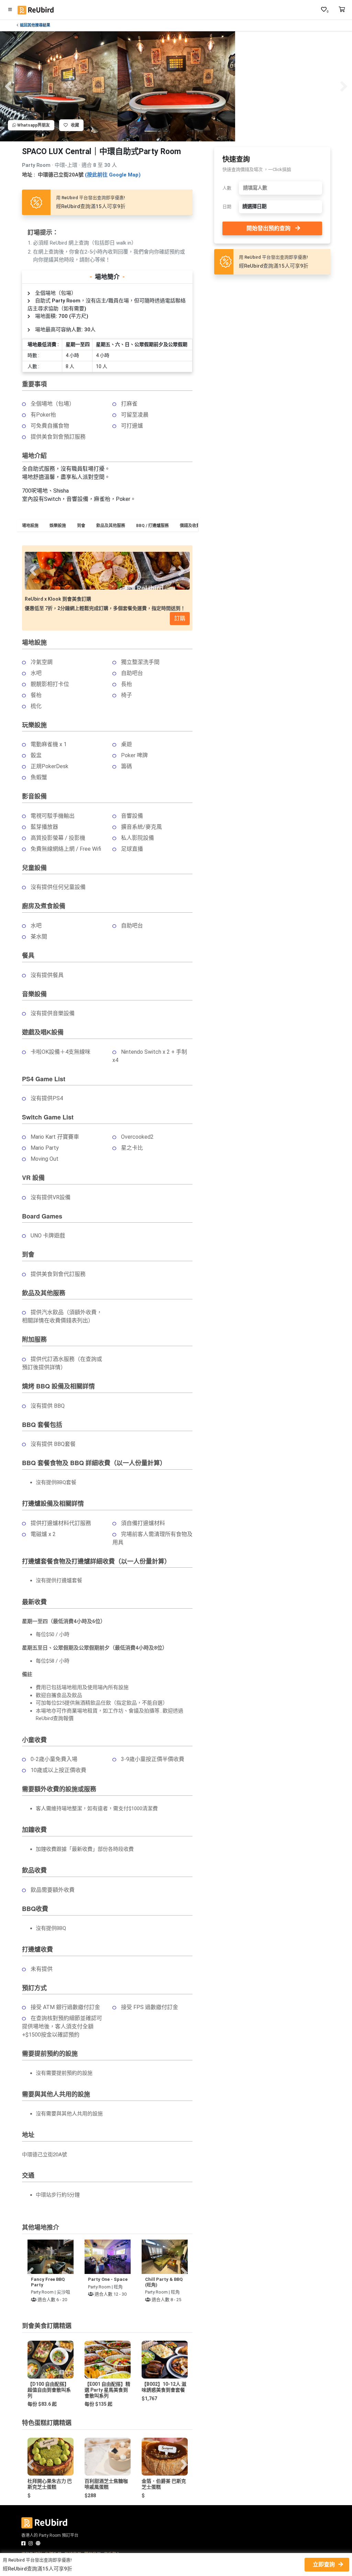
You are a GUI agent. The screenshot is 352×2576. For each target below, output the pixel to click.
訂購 (180, 618)
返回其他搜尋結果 (35, 25)
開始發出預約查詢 (268, 228)
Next (344, 86)
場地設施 (30, 526)
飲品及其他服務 (111, 526)
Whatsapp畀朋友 (33, 125)
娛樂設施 (58, 526)
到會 (81, 526)
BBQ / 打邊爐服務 (152, 526)
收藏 (73, 125)
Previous (8, 86)
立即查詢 (324, 2564)
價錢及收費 (190, 526)
